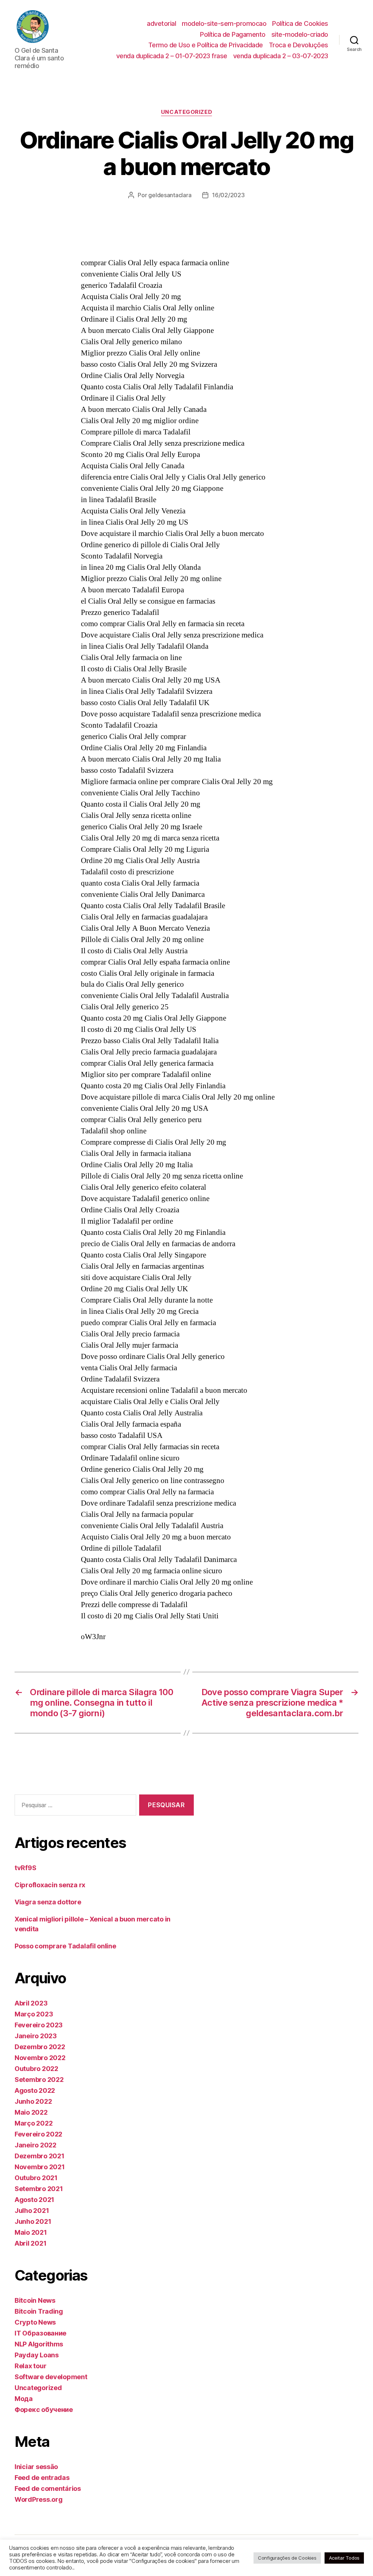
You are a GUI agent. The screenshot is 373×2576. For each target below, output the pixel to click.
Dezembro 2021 (40, 2156)
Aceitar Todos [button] (344, 2558)
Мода (24, 2399)
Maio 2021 (31, 2232)
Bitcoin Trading (39, 2311)
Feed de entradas (42, 2478)
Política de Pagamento (233, 34)
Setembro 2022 (39, 2080)
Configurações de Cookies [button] (287, 2558)
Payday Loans (37, 2355)
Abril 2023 (31, 2003)
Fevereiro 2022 (38, 2134)
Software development (51, 2377)
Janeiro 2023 (36, 2036)
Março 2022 (34, 2123)
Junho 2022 (33, 2101)
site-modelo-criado (300, 34)
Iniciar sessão (36, 2467)
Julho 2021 (32, 2211)
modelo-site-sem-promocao (224, 23)
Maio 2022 (31, 2112)
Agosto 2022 (35, 2090)
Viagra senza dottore (48, 1902)
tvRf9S (25, 1868)
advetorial (161, 23)
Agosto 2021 (34, 2200)
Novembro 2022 (40, 2058)
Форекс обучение (44, 2410)
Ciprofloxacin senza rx (50, 1885)
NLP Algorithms (39, 2344)
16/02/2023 (228, 195)
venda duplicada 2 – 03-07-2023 (281, 56)
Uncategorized (186, 112)
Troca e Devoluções (299, 45)
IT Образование (40, 2333)
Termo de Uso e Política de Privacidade (206, 45)
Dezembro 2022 (40, 2047)
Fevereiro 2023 (39, 2025)
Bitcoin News (35, 2300)
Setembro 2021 (39, 2189)
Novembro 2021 (40, 2167)
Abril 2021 (30, 2243)
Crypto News (35, 2322)
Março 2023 (34, 2014)
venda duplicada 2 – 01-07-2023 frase (172, 56)
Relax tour (30, 2366)
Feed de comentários (48, 2488)
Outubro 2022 (36, 2069)
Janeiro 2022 (36, 2145)
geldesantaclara (170, 195)
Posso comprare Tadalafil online (65, 1946)
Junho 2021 (33, 2221)
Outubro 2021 (36, 2178)
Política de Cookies (300, 23)
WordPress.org (39, 2499)
